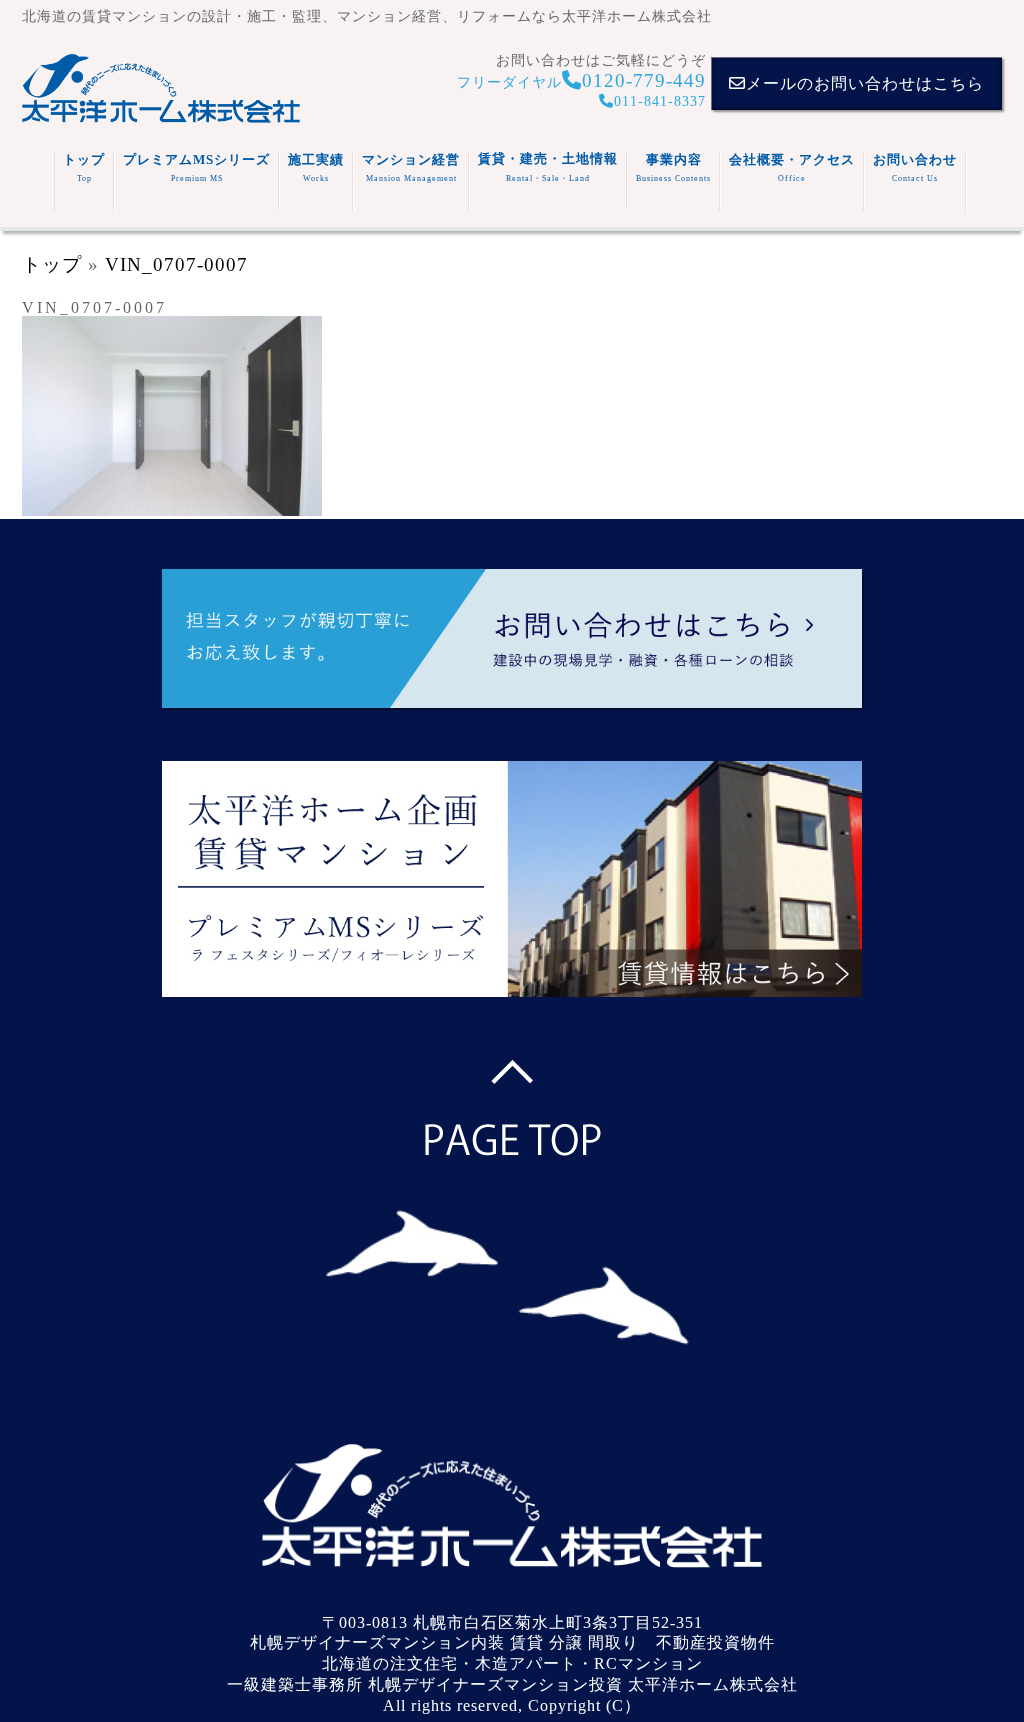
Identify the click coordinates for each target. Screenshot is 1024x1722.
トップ (84, 167)
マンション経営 (411, 167)
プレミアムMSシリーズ (196, 167)
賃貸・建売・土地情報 (548, 167)
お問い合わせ (915, 167)
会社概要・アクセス (792, 167)
